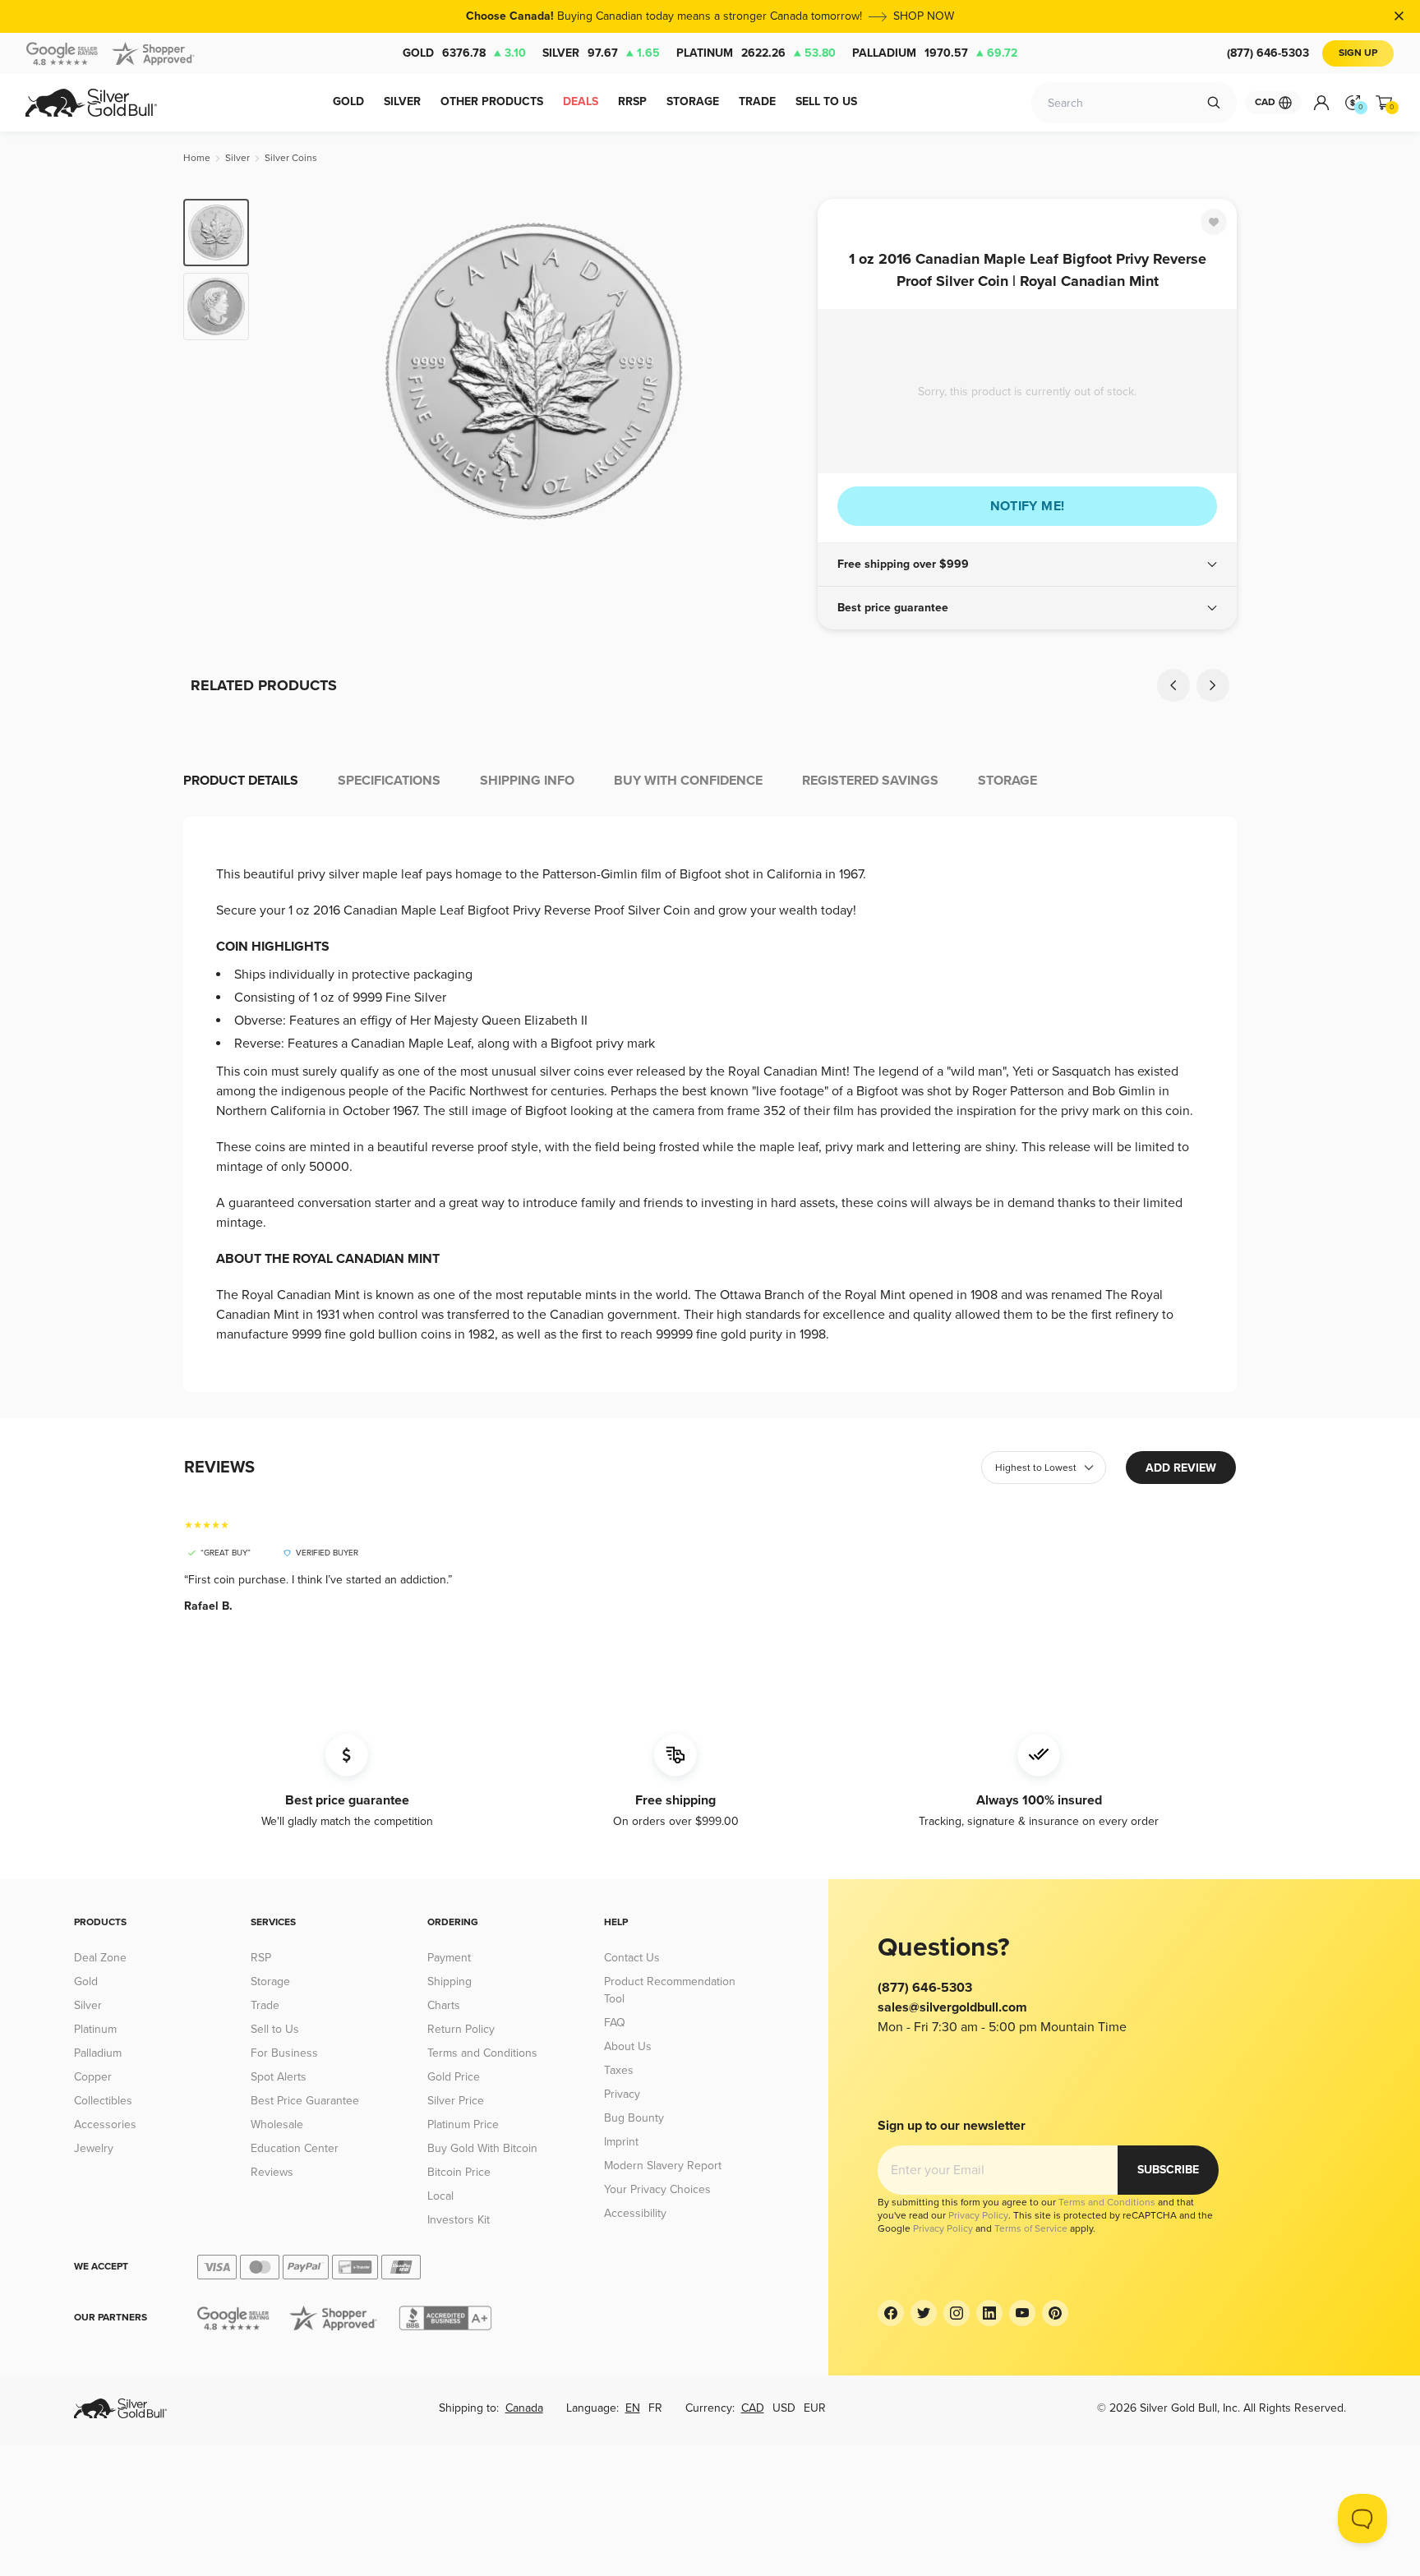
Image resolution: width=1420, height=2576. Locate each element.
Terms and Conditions (482, 2053)
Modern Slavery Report (663, 2166)
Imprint (621, 2142)
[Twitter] (924, 2313)
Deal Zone (100, 1958)
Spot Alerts (279, 2077)
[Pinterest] (1055, 2313)
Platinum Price (463, 2124)
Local (440, 2196)
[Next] (780, 371)
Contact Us (632, 1958)
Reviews (272, 2172)
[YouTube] (1022, 2313)
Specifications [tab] (389, 781)
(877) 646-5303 (1268, 53)
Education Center (295, 2148)
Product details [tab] (241, 781)
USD (784, 2408)
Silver (601, 53)
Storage (270, 1982)
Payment (449, 1958)
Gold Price (454, 2077)
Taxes (619, 2070)
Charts (444, 2005)
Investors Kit (459, 2220)
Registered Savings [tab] (870, 781)
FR (655, 2408)
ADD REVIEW (1181, 1468)
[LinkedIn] (989, 2313)
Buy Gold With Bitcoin (482, 2148)
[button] (1027, 565)
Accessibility (635, 2213)
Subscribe (1168, 2170)
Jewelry (94, 2148)
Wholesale (277, 2124)
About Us (628, 2046)
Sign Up (1358, 53)
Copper (93, 2077)
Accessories (105, 2124)
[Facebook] (891, 2313)
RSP (261, 1958)
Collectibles (103, 2101)
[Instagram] (957, 2313)
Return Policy (461, 2029)
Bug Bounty (634, 2118)
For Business (284, 2053)
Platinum (756, 53)
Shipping (450, 1982)
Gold (464, 53)
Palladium (935, 53)
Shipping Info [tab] (527, 781)
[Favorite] (1214, 222)
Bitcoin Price (459, 2172)
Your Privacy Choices (657, 2189)
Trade (265, 2005)
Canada (524, 2408)
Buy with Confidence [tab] (688, 781)
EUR (815, 2408)
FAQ (615, 2023)
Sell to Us (275, 2029)
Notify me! (1028, 506)
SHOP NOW (924, 16)
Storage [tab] (1007, 781)
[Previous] (287, 371)
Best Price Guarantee (305, 2101)
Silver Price (456, 2101)
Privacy (622, 2094)
